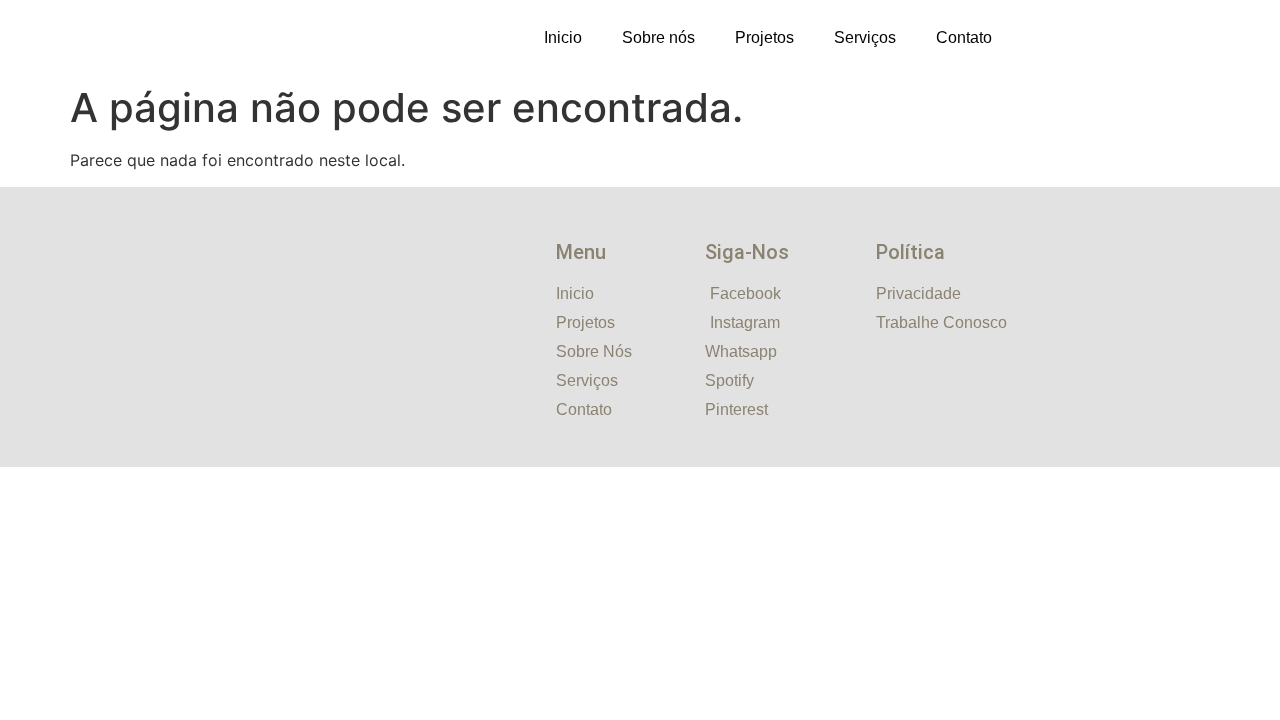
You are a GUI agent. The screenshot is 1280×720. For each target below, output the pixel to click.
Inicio (563, 37)
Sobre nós (658, 37)
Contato (964, 37)
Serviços (865, 37)
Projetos (764, 37)
